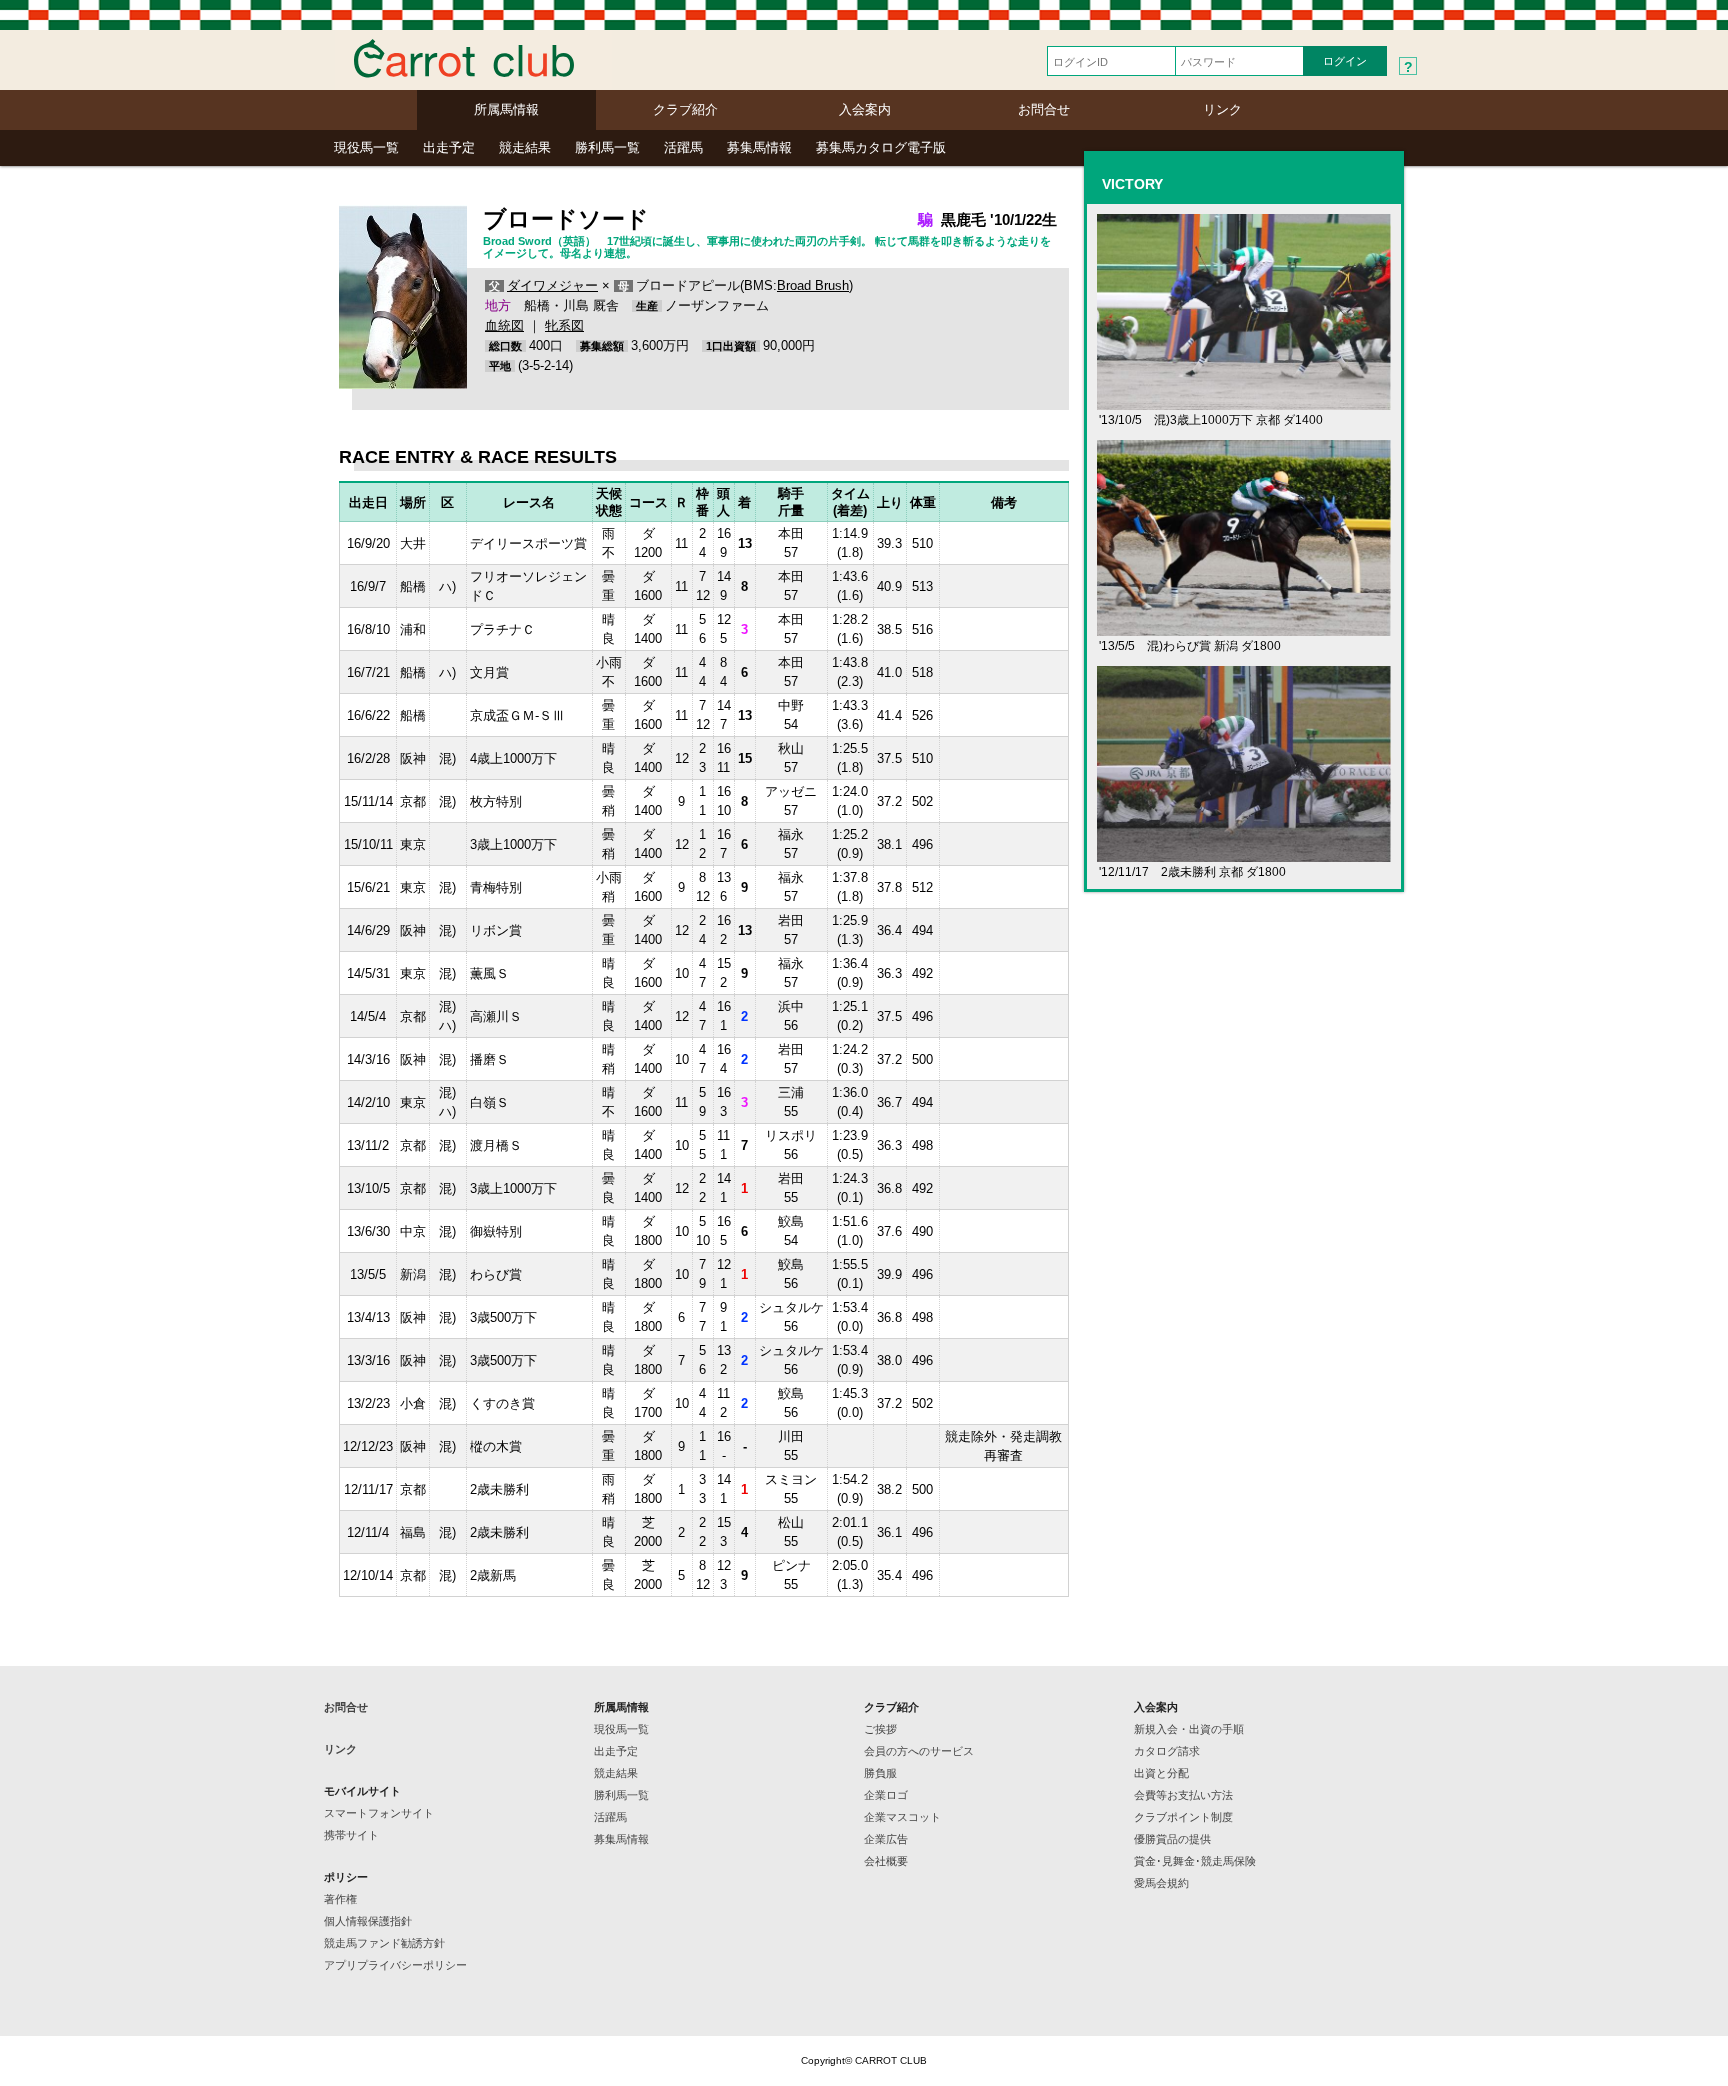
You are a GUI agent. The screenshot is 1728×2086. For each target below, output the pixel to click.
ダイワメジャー (552, 285)
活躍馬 (683, 147)
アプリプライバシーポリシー (395, 1965)
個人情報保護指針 (368, 1921)
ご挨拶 (880, 1729)
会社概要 (886, 1861)
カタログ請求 (1167, 1751)
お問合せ (1044, 109)
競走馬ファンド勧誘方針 (384, 1943)
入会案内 (865, 109)
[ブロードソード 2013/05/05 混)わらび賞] (1244, 627)
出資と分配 (1161, 1773)
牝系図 (564, 325)
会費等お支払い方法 (1183, 1795)
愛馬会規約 (1161, 1883)
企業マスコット (902, 1817)
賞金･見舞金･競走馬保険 (1195, 1861)
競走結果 (525, 147)
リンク (1222, 109)
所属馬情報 (506, 109)
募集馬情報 (759, 147)
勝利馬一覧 (607, 147)
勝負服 (880, 1773)
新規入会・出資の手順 (1189, 1729)
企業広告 (886, 1839)
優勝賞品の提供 (1172, 1839)
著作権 (340, 1899)
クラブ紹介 (685, 109)
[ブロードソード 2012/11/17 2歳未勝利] (1244, 853)
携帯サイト (351, 1835)
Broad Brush (813, 285)
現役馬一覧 (366, 147)
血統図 (504, 325)
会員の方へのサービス (919, 1751)
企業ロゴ (886, 1795)
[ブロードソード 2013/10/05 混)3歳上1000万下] (1244, 401)
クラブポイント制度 (1183, 1817)
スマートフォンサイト (379, 1813)
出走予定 (449, 147)
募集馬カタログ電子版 (881, 147)
